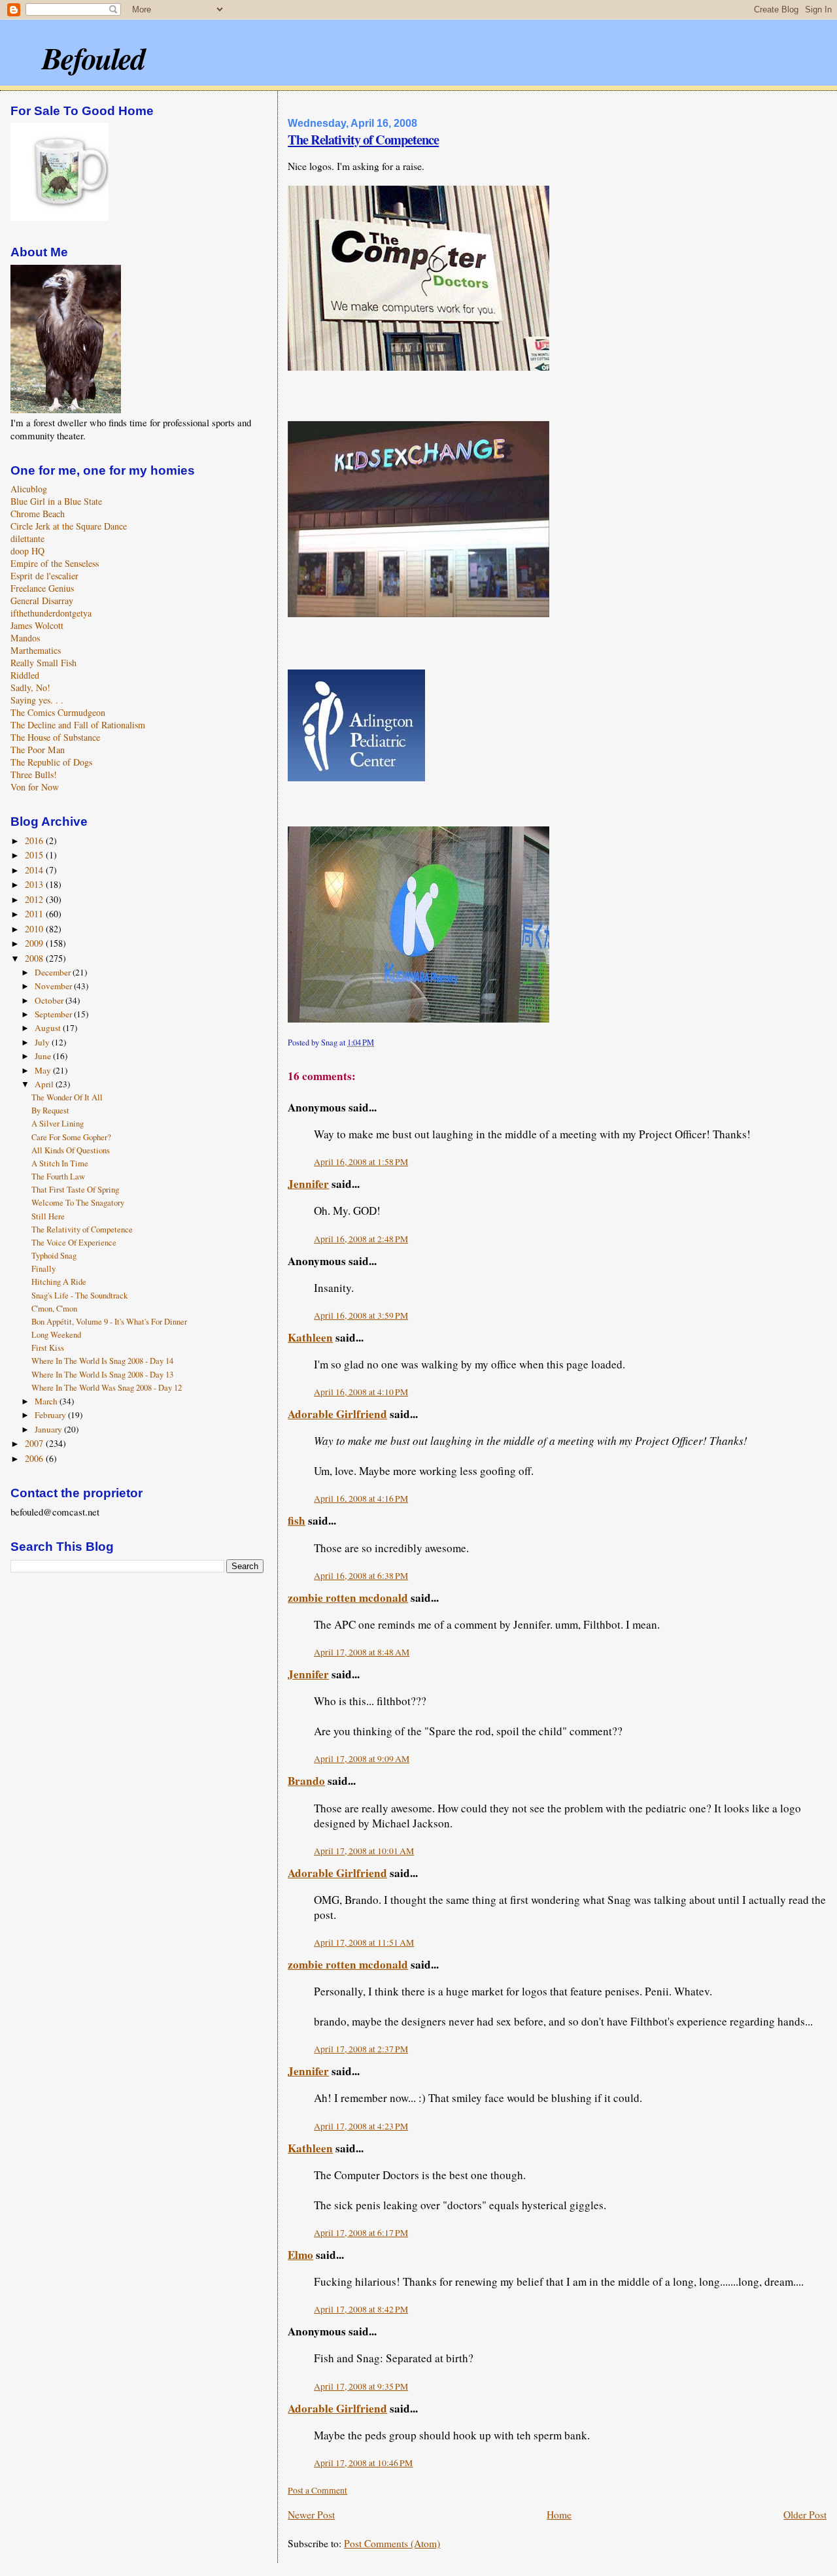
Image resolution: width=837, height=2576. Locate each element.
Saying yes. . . (37, 700)
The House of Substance (55, 737)
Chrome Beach (38, 514)
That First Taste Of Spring (75, 1190)
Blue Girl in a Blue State (56, 501)
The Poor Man (38, 750)
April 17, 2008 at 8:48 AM (362, 1652)
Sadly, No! (30, 687)
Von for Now (35, 787)
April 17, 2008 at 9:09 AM (362, 1759)
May (44, 1070)
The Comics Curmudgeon (58, 712)
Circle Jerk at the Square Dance (69, 526)
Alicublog (29, 489)
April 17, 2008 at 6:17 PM (361, 2233)
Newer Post (311, 2515)
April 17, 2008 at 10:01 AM (364, 1851)
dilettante (27, 538)
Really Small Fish (43, 663)
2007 (35, 1443)
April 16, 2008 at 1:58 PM (361, 1162)
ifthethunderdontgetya (51, 613)
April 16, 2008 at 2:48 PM (361, 1239)
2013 (35, 884)
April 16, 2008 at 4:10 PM (361, 1392)
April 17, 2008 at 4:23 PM (361, 2126)
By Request (50, 1110)
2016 (35, 840)
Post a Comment (317, 2490)
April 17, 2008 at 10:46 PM (363, 2463)
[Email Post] (377, 1042)
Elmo (300, 2255)
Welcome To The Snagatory (78, 1203)
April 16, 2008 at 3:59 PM (361, 1315)
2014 (35, 870)
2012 (35, 899)
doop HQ (27, 551)
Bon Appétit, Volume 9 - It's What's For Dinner (109, 1322)
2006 (35, 1458)
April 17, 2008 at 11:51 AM (364, 1942)
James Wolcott (37, 625)
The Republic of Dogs (51, 762)
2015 (35, 855)
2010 (35, 929)
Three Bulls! (34, 774)
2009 (35, 943)
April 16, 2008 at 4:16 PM (361, 1499)
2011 (35, 914)
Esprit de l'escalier (44, 576)
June (44, 1056)
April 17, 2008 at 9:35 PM (361, 2386)
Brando (306, 1781)
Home (559, 2515)
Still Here (48, 1216)
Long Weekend (56, 1335)
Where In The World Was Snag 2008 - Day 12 (107, 1388)
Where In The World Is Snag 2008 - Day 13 (102, 1375)
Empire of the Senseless (55, 563)
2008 (35, 958)
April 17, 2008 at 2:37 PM (361, 2049)
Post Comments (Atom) (392, 2543)
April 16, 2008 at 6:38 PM (361, 1576)
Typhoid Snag (54, 1256)
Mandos (25, 638)
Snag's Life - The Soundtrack (79, 1296)
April (45, 1084)
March (47, 1401)
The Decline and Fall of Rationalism (78, 725)
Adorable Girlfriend (337, 1414)
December (54, 972)
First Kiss (48, 1348)
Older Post (805, 2515)
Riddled (25, 675)
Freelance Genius (42, 588)
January (49, 1429)
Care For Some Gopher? (71, 1137)
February (51, 1415)
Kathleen (310, 1337)
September (54, 1014)
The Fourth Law (58, 1177)
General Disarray (42, 601)
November (54, 986)
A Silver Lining (58, 1124)
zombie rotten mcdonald (348, 1598)
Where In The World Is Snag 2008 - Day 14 (102, 1361)
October (50, 1000)
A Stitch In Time (60, 1163)
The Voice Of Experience (74, 1243)
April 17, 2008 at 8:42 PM (361, 2309)
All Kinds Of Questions (71, 1150)
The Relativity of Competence (363, 139)
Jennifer (308, 1184)
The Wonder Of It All (67, 1097)
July (43, 1042)
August (49, 1028)
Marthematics (36, 650)
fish (297, 1520)
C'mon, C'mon (54, 1309)
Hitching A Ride (59, 1282)
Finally (43, 1269)
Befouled (93, 58)
